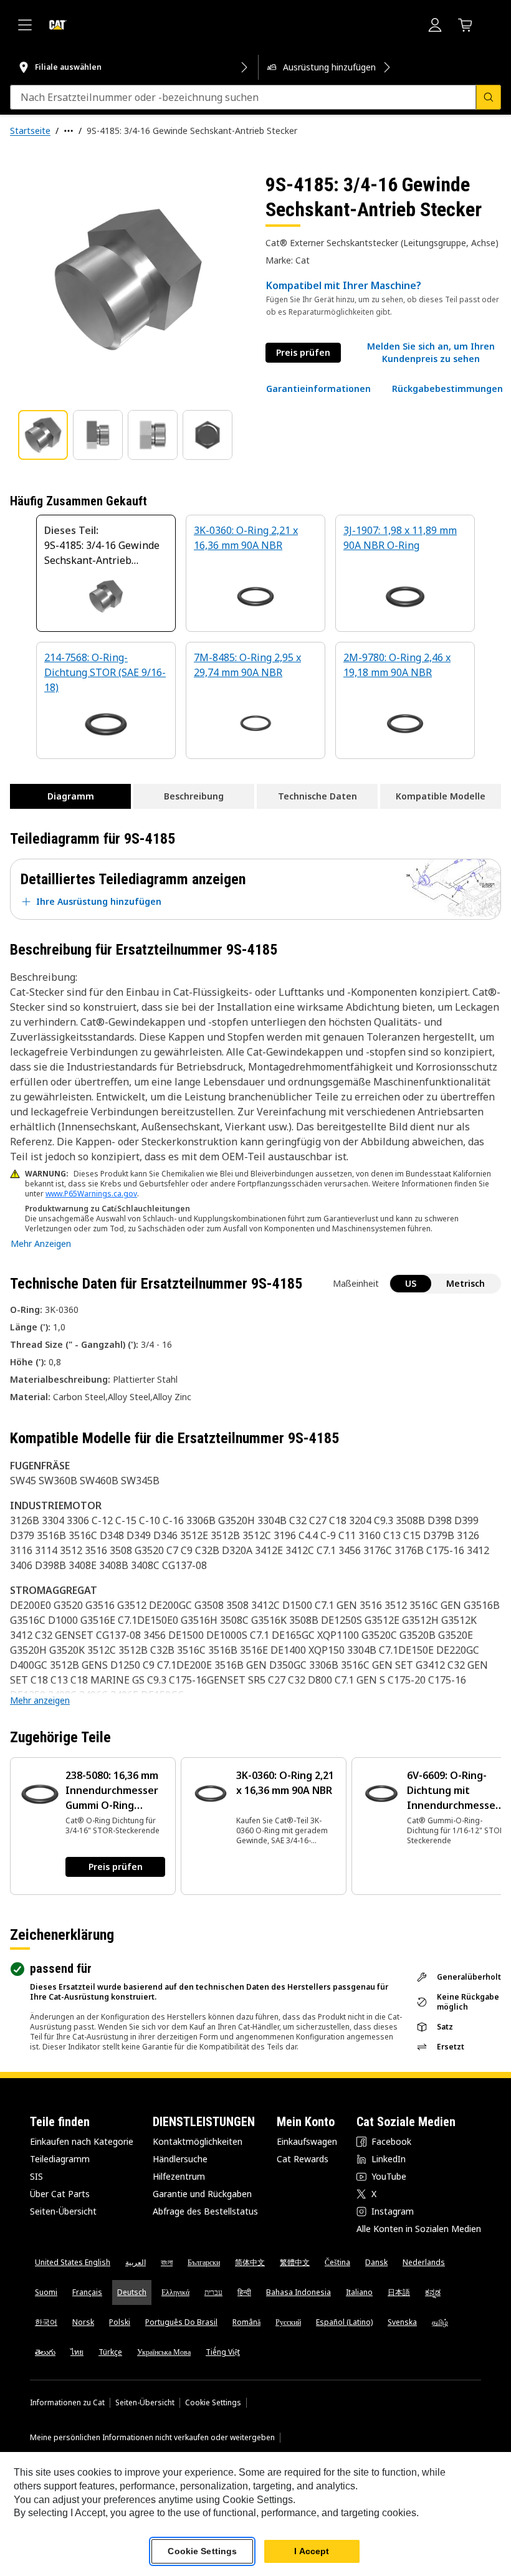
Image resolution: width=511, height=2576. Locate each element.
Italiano (359, 2292)
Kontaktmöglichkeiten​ (198, 2141)
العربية (136, 2262)
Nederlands (424, 2262)
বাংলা (167, 2262)
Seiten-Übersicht (63, 2211)
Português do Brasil (181, 2322)
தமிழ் (440, 2322)
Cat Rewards (303, 2159)
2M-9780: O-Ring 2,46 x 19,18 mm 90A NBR (397, 665)
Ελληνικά (175, 2292)
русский (288, 2322)
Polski (120, 2322)
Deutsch (132, 2292)
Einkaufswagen (307, 2141)
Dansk (376, 2262)
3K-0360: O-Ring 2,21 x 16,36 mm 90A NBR (246, 538)
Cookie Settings (213, 2403)
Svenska (402, 2322)
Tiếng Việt (223, 2352)
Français (87, 2292)
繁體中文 (295, 2262)
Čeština (337, 2262)
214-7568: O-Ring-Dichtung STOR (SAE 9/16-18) (105, 672)
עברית (213, 2292)
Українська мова (164, 2352)
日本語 (399, 2292)
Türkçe (110, 2352)
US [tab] (411, 1283)
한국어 (46, 2322)
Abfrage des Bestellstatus (205, 2211)
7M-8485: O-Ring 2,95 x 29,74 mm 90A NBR (247, 665)
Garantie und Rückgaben (202, 2194)
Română (246, 2322)
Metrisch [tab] (466, 1283)
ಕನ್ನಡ (433, 2292)
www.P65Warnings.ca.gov (91, 1194)
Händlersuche (180, 2159)
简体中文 (250, 2262)
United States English (73, 2262)
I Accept (312, 2551)
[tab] (43, 435)
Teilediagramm (60, 2159)
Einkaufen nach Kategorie (82, 2141)
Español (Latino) (344, 2322)
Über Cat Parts (60, 2194)
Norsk (83, 2322)
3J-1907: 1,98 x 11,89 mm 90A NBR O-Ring (400, 538)
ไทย (77, 2352)
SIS (36, 2176)
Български (204, 2262)
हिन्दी (244, 2292)
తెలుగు (45, 2352)
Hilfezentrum (179, 2176)
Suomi (46, 2292)
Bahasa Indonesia (298, 2292)
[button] (431, 353)
